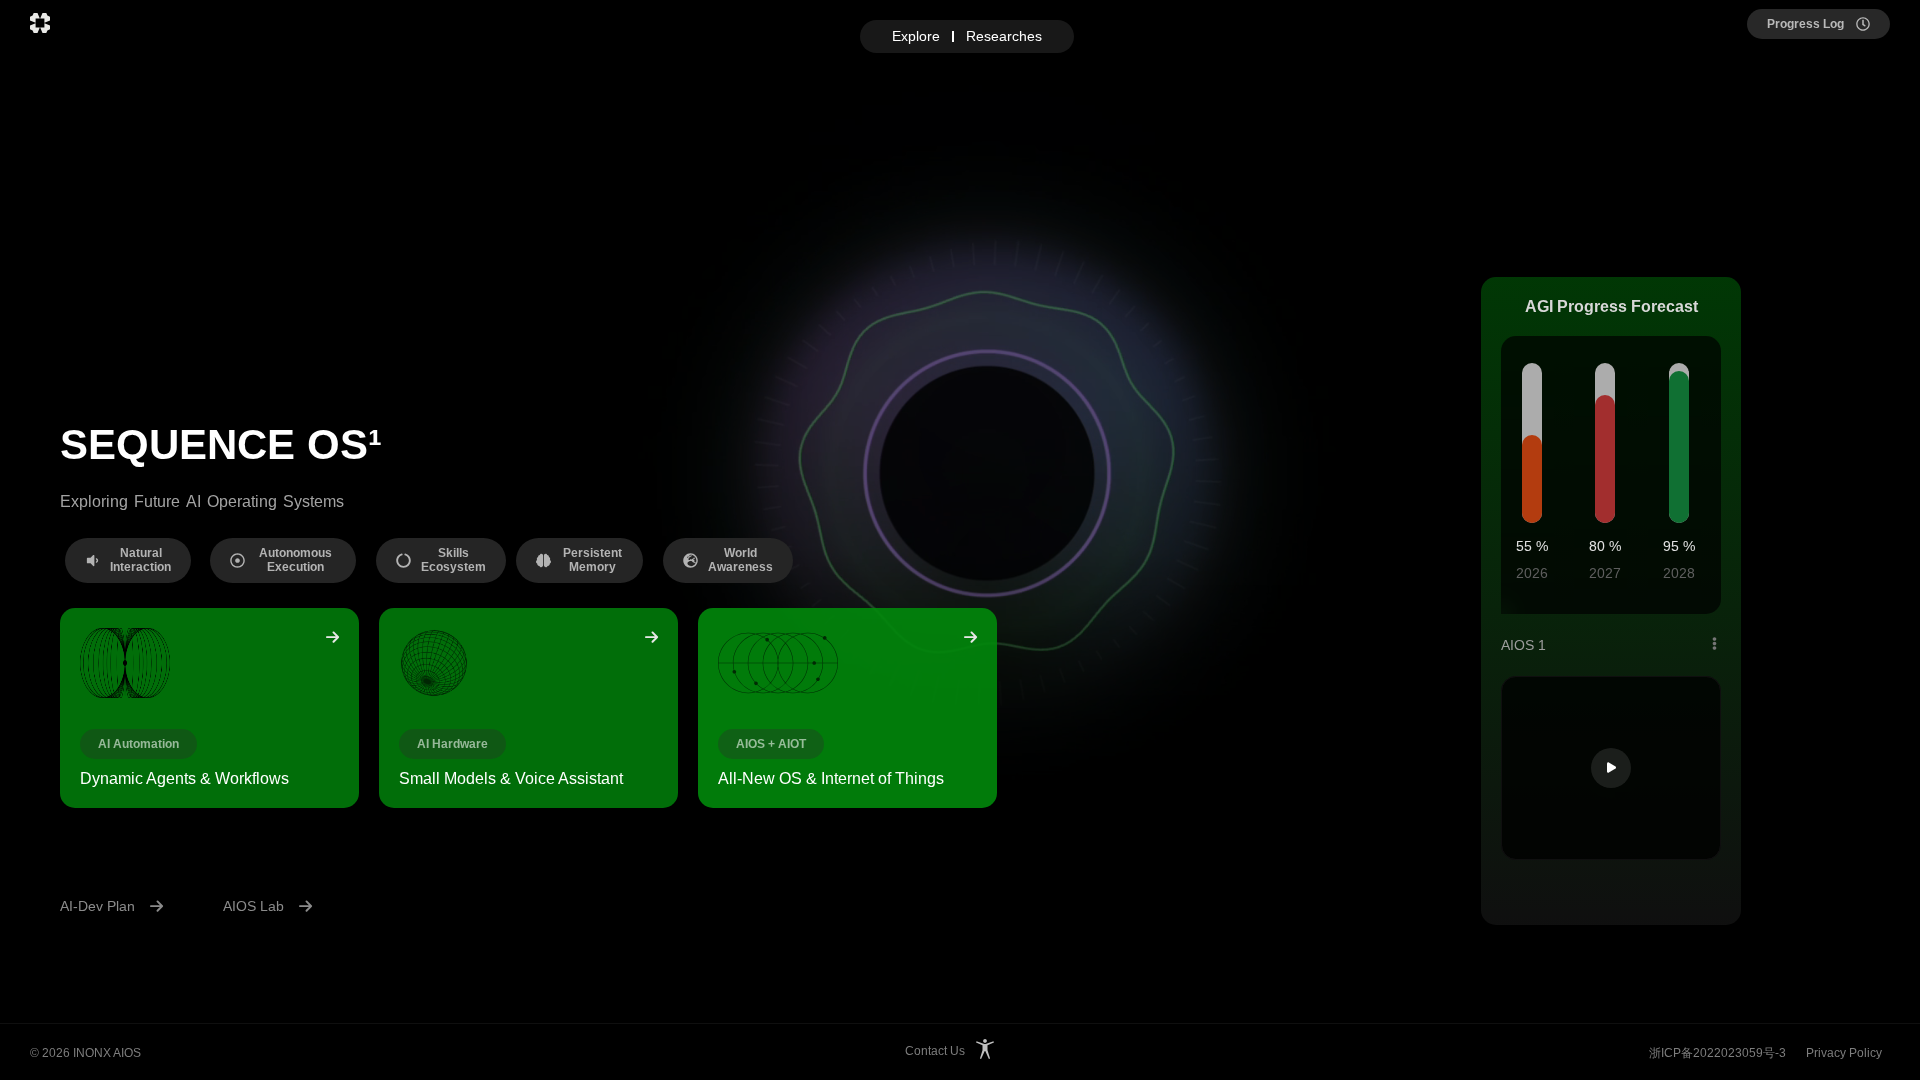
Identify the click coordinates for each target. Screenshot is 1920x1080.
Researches (1004, 36)
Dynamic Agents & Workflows (184, 778)
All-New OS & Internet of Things (831, 778)
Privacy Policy (1844, 1053)
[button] (128, 560)
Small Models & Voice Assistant (511, 778)
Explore (916, 36)
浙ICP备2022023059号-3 (1717, 1053)
